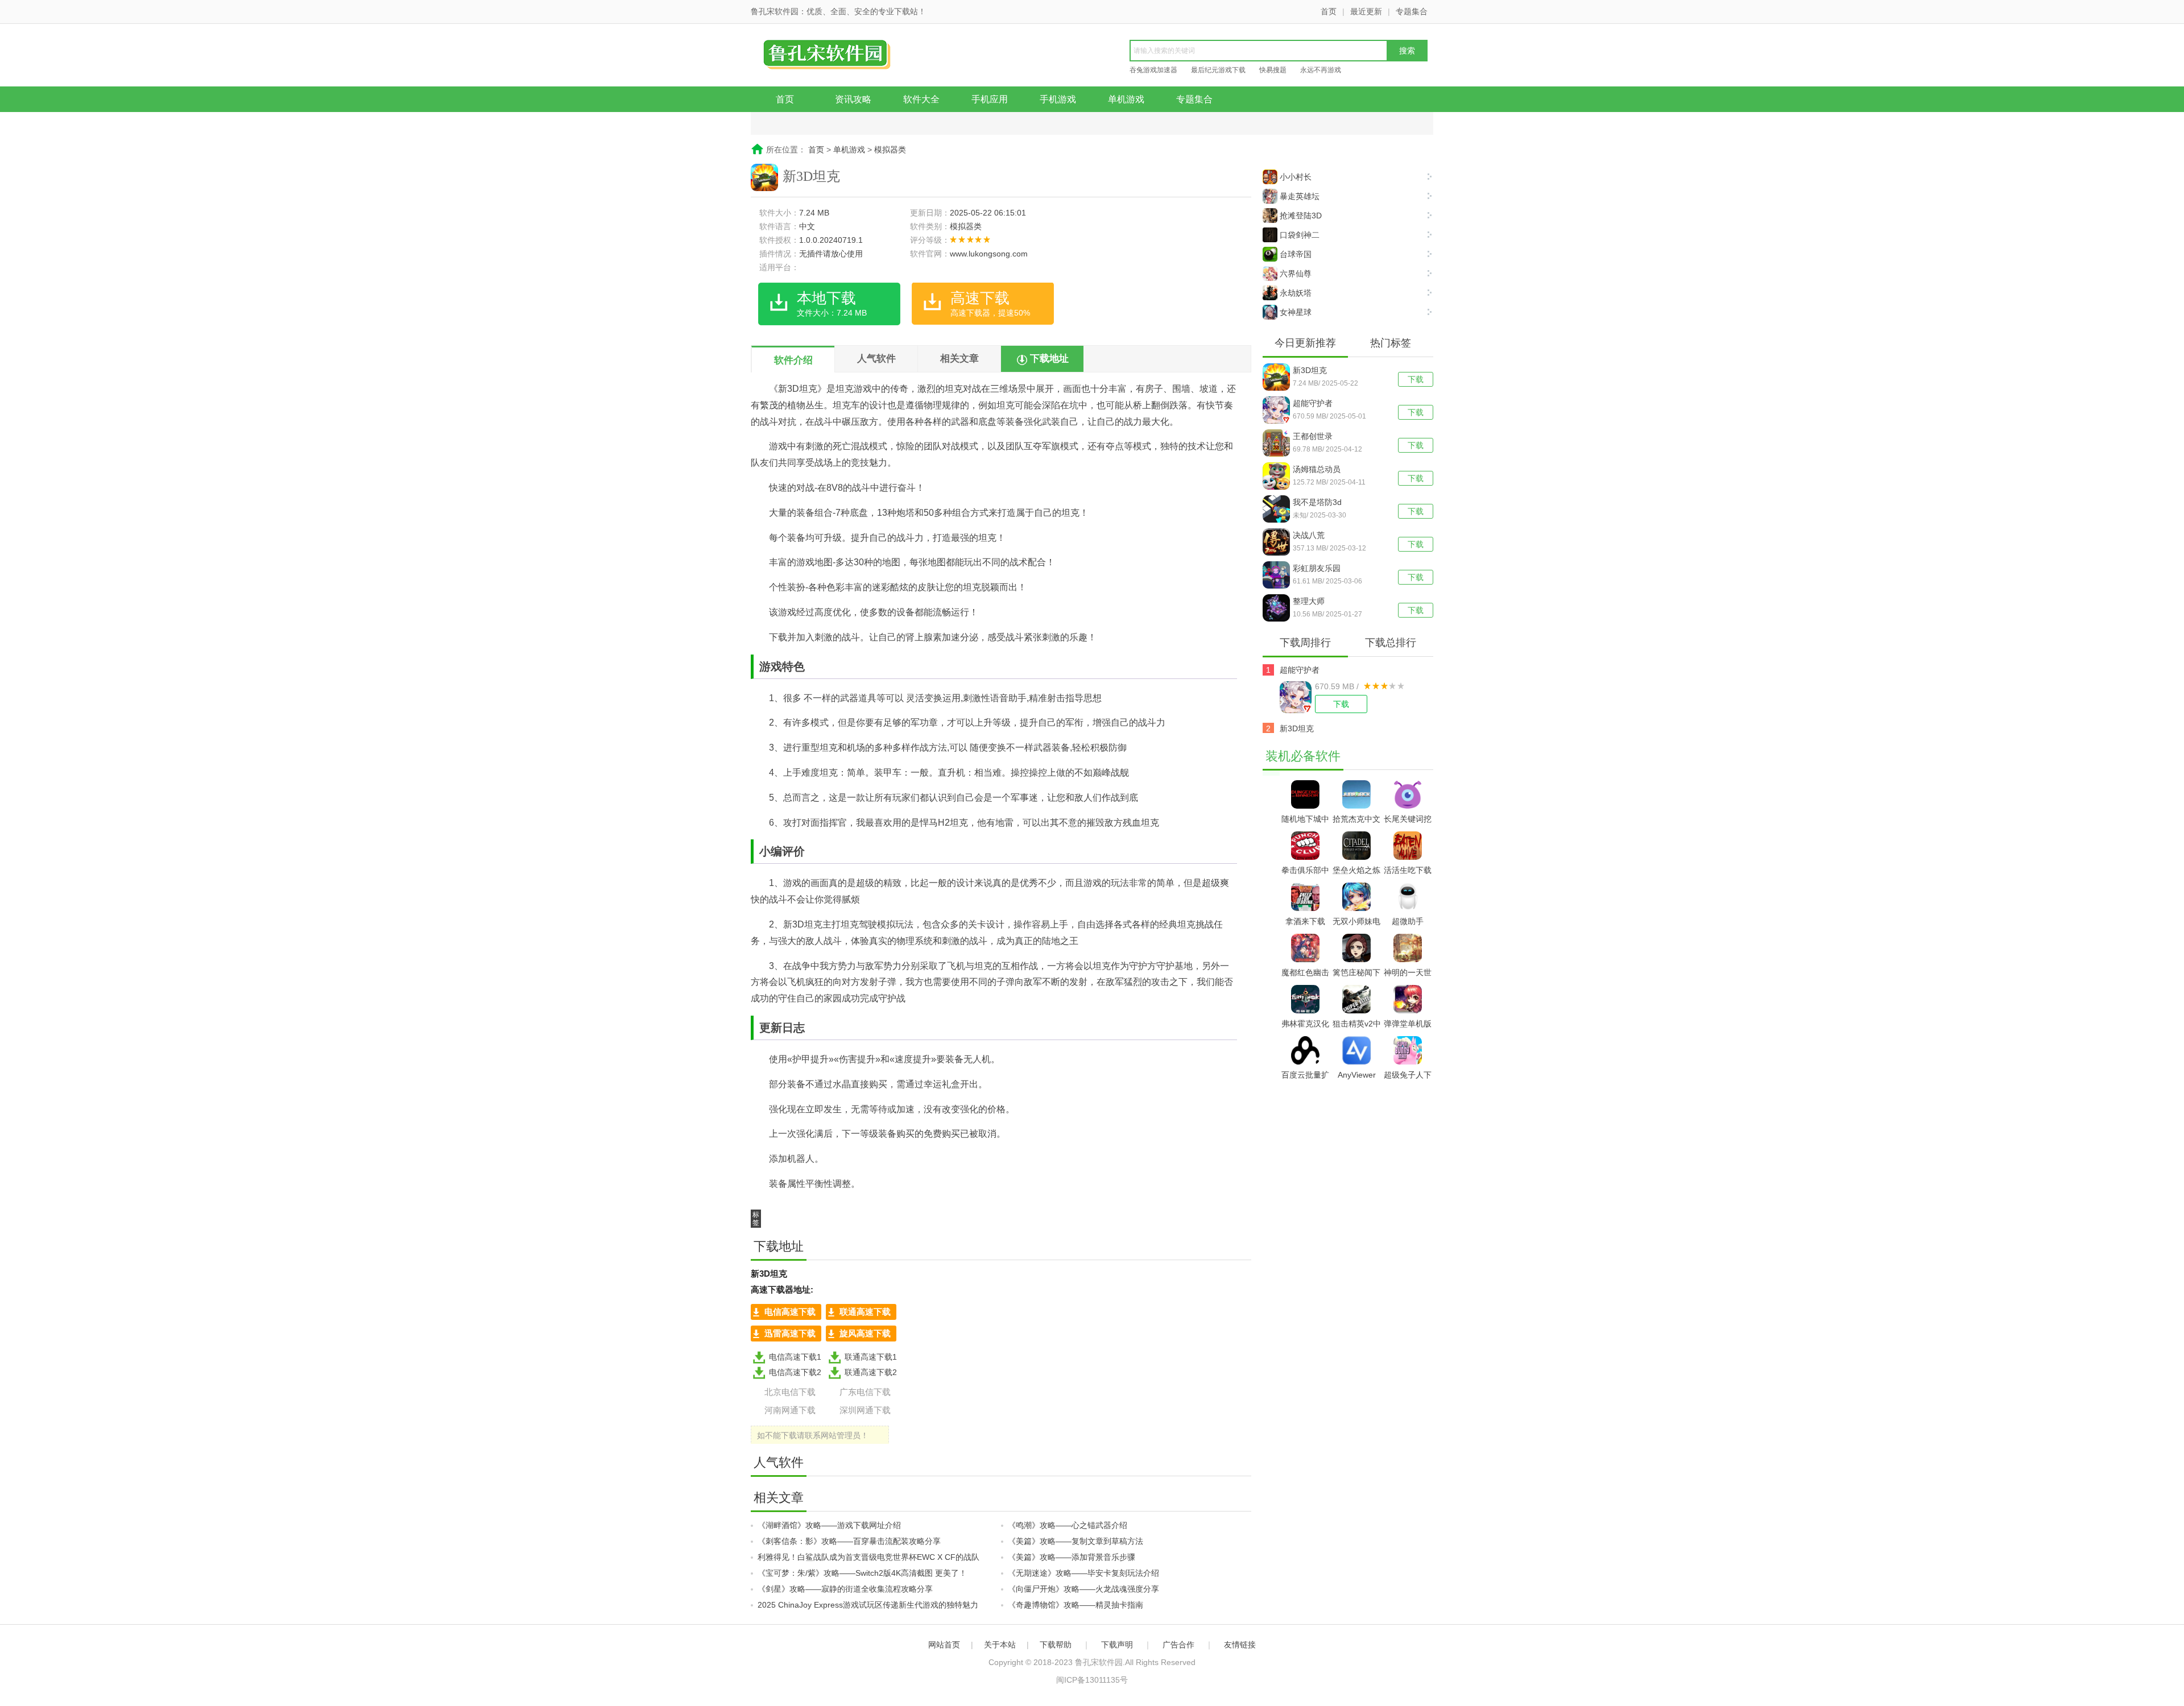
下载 (1416, 379)
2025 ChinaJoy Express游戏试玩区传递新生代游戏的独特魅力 (868, 1605)
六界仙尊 (1296, 274)
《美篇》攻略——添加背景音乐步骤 (1072, 1557)
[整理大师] (1278, 608)
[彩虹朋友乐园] (1278, 575)
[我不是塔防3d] (1278, 509)
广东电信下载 (865, 1392)
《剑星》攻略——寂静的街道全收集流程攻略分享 (845, 1589)
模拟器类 (890, 150)
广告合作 (1178, 1645)
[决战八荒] (1278, 542)
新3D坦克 (1310, 370)
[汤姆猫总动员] (1278, 476)
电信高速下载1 (795, 1357)
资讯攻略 (853, 99)
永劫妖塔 (1296, 293)
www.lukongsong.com (989, 254)
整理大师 (1309, 601)
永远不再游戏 (1321, 70)
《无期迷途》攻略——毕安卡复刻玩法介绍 (1083, 1573)
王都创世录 (1313, 436)
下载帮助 (1056, 1645)
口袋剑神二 (1300, 235)
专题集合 (1412, 11)
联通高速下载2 (871, 1372)
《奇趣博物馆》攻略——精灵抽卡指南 (1076, 1605)
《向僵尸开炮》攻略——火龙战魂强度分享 (1083, 1589)
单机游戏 (1126, 99)
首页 (1329, 11)
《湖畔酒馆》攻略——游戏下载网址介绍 (829, 1525)
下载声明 (1117, 1645)
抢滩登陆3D (1301, 216)
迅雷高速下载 (790, 1333)
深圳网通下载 (865, 1410)
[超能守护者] (1278, 410)
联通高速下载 (865, 1312)
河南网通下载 (790, 1410)
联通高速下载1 (871, 1357)
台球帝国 (1296, 254)
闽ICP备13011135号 (1092, 1680)
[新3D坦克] (1278, 377)
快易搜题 (1273, 70)
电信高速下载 (790, 1312)
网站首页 (944, 1645)
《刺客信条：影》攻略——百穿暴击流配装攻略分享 (849, 1541)
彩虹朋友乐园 (1317, 568)
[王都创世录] (1278, 443)
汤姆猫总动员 (1317, 469)
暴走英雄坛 (1300, 196)
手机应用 (990, 99)
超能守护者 (1313, 403)
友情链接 (1240, 1645)
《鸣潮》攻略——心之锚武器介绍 (1068, 1525)
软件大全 (921, 99)
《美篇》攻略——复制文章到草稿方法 (1076, 1541)
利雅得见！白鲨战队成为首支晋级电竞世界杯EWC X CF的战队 (868, 1557)
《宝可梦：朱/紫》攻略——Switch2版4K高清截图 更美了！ (862, 1573)
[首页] (839, 56)
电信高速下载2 (795, 1372)
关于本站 (1000, 1645)
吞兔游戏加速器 (1153, 70)
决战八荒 (1309, 535)
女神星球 (1296, 312)
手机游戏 (1058, 99)
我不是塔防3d (1317, 502)
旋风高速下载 (865, 1333)
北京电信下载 (790, 1392)
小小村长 (1296, 177)
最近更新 (1366, 11)
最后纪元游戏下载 (1218, 70)
